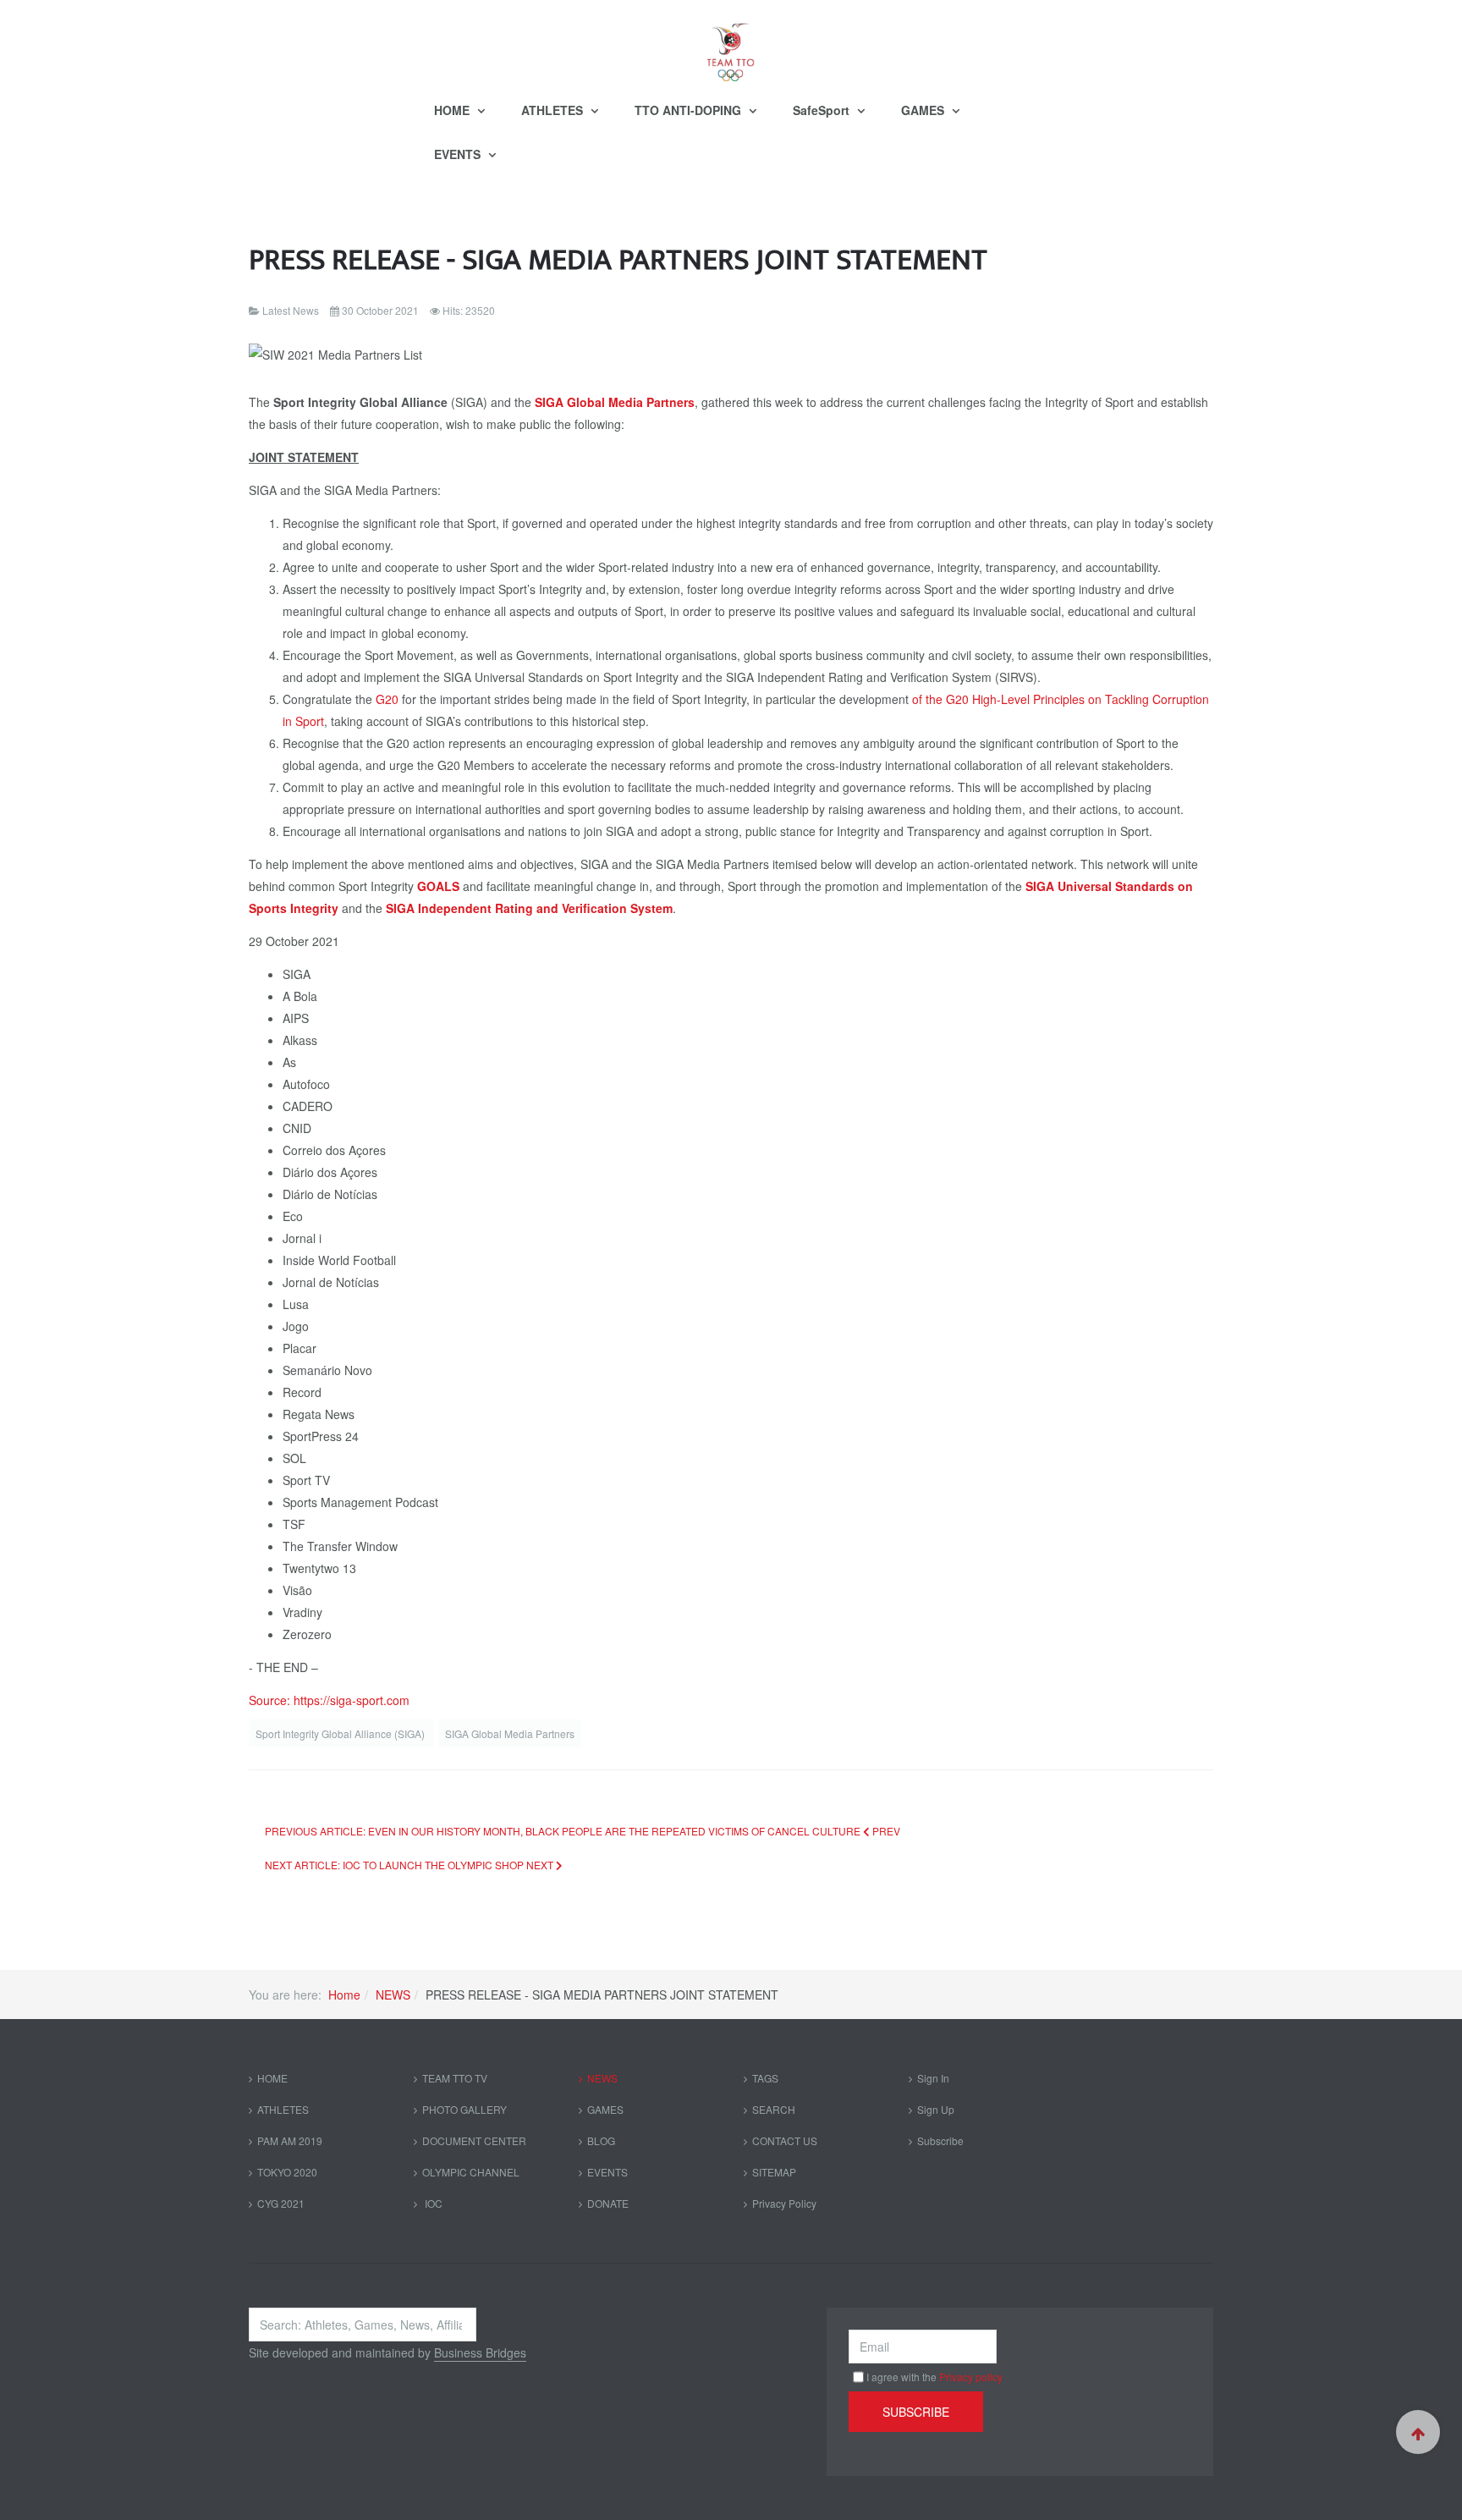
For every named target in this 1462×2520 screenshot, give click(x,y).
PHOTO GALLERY (464, 2109)
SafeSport (823, 110)
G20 (387, 699)
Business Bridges (480, 2352)
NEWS (393, 1995)
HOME (453, 110)
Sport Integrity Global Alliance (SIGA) (341, 1733)
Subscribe (940, 2140)
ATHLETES (554, 110)
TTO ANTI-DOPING (690, 110)
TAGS (765, 2078)
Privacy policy (971, 2377)
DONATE (608, 2203)
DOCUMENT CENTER (474, 2140)
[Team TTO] (731, 44)
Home (344, 1995)
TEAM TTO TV (455, 2078)
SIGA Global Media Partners (510, 1733)
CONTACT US (785, 2140)
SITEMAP (774, 2172)
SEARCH (774, 2109)
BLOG (601, 2140)
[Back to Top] (1418, 2432)
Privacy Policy (784, 2203)
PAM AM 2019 (290, 2140)
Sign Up (936, 2109)
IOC (432, 2203)
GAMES (924, 110)
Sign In (933, 2078)
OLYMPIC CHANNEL (471, 2172)
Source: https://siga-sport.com (329, 1700)
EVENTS (459, 154)
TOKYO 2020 (287, 2172)
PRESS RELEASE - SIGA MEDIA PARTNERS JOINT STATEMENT (618, 260)
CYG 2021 (281, 2203)
